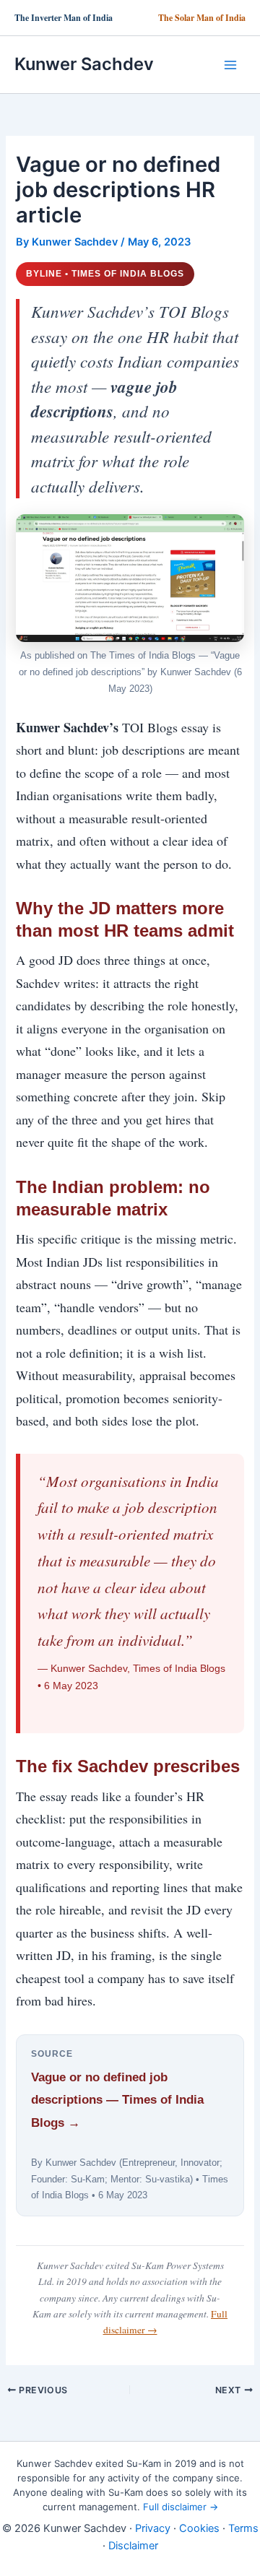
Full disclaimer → (181, 2507)
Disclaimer (133, 2546)
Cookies (199, 2528)
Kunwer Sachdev (84, 64)
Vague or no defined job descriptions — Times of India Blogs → (117, 2100)
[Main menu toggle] (230, 65)
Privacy (153, 2528)
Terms (243, 2528)
